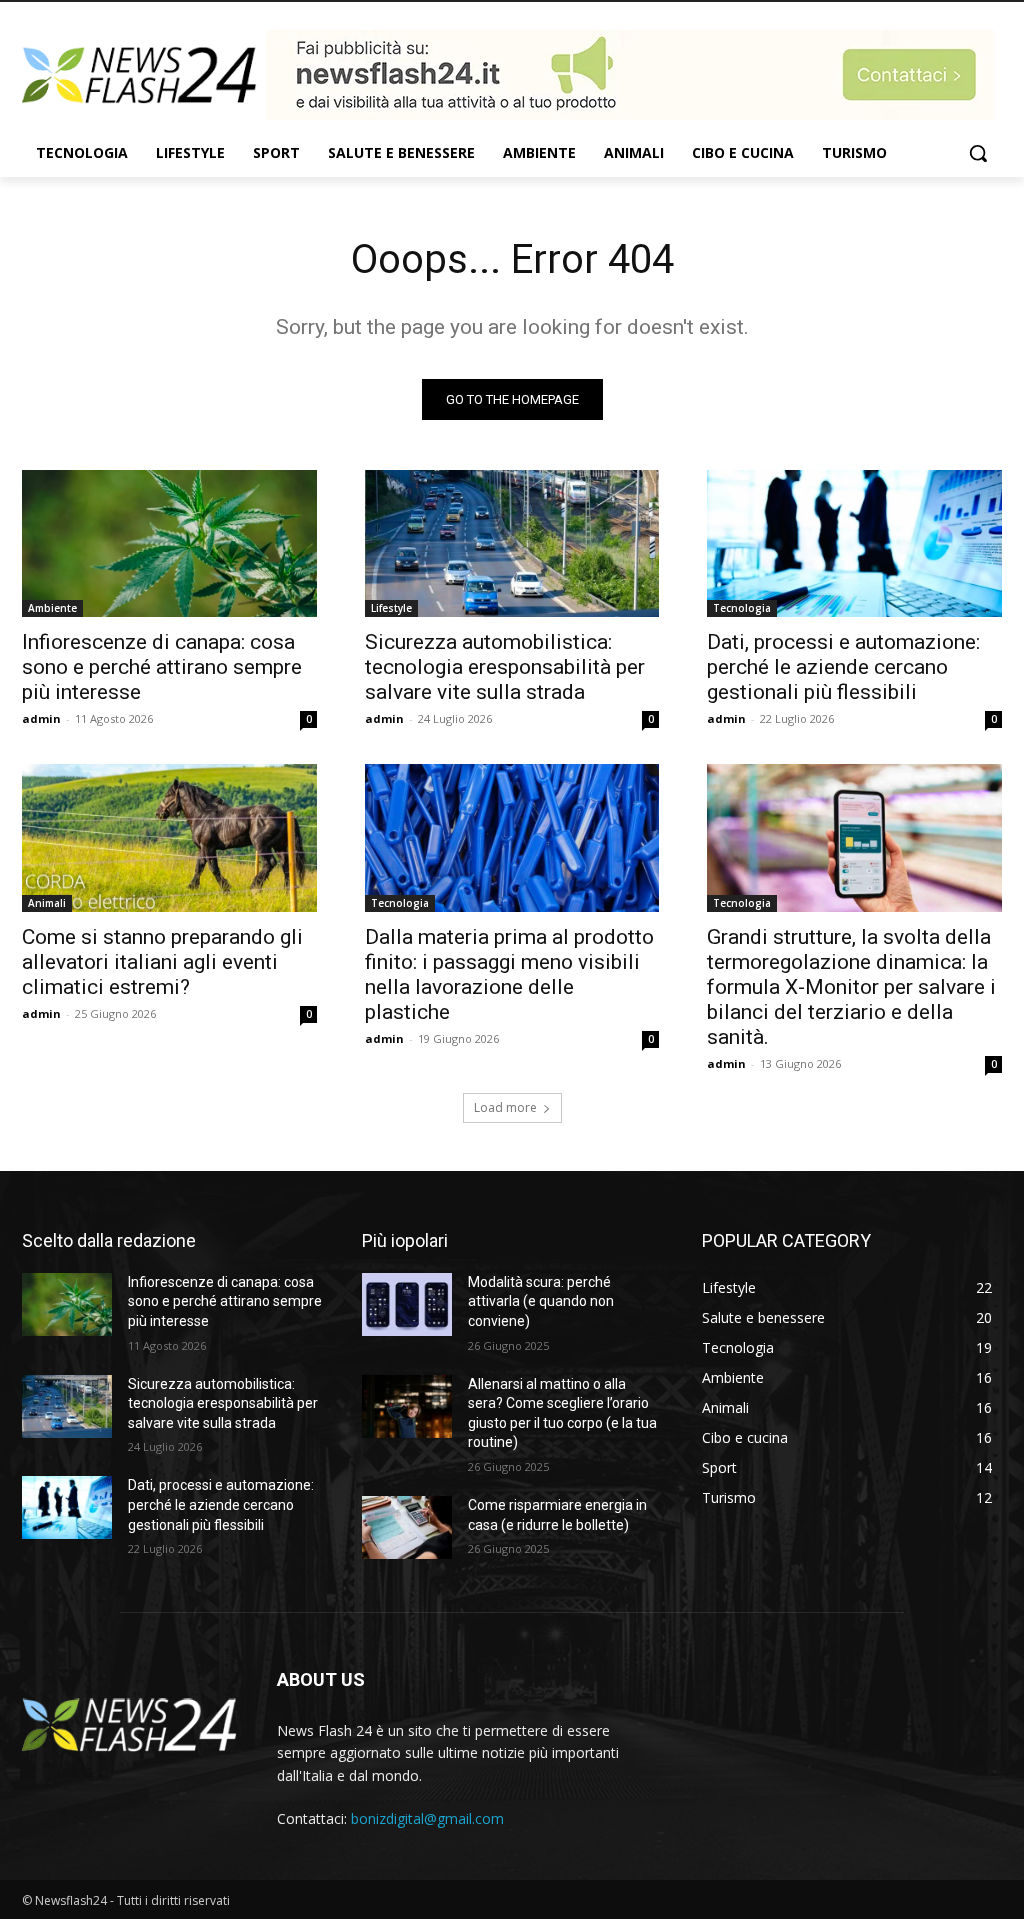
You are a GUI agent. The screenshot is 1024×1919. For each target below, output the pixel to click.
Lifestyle (391, 608)
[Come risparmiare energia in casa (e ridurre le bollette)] (407, 1527)
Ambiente (52, 608)
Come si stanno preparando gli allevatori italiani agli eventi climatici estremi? (162, 962)
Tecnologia (742, 608)
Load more (505, 1107)
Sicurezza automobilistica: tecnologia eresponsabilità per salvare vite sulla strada (505, 667)
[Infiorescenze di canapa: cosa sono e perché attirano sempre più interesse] (169, 543)
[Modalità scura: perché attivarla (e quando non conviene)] (407, 1304)
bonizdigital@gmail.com (427, 1818)
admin (41, 718)
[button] (978, 153)
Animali (47, 903)
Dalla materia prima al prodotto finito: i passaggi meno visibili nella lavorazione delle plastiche (509, 974)
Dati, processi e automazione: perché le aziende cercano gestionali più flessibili (843, 667)
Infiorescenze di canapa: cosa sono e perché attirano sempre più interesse (162, 667)
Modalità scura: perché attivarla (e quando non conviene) (541, 1301)
